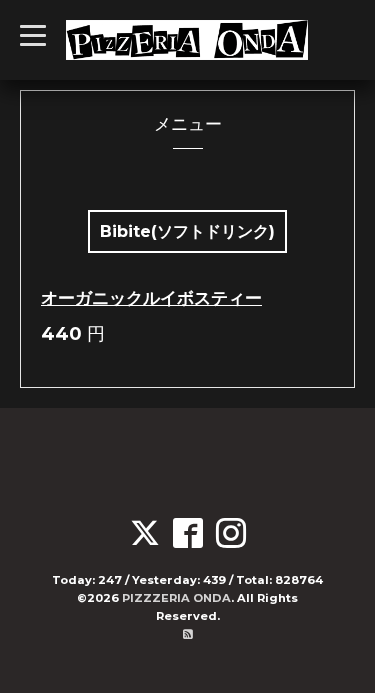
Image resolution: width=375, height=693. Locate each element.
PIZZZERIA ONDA (176, 598)
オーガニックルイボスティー (151, 298)
